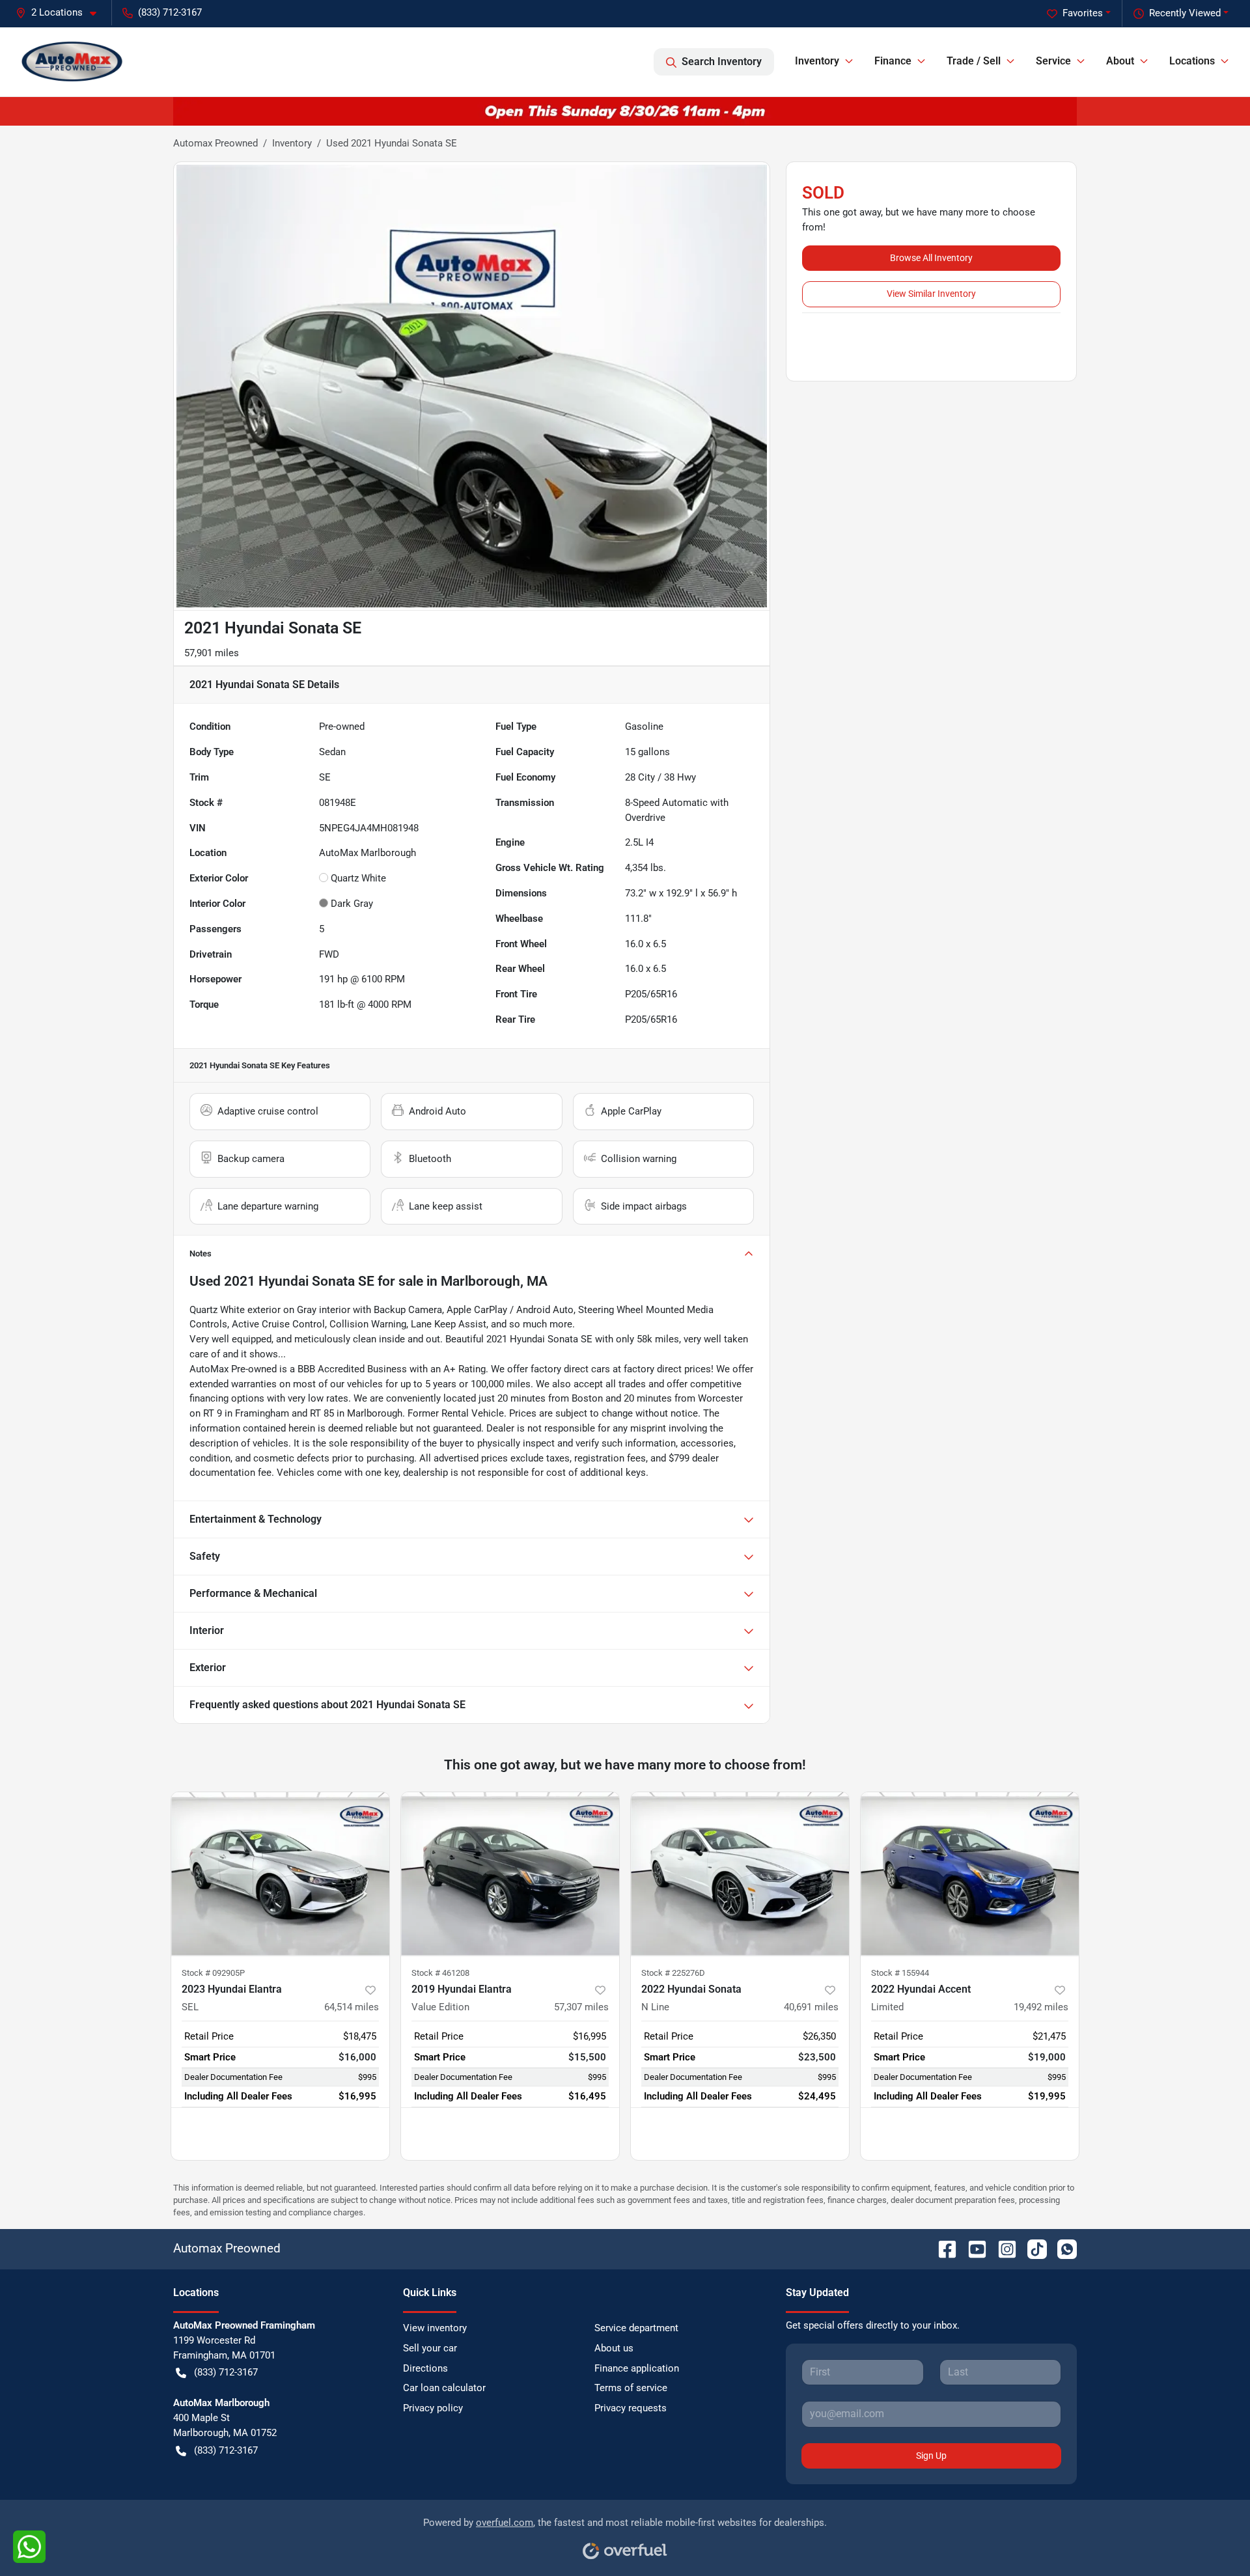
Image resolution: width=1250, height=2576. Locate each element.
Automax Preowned (215, 143)
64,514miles (352, 2007)
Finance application (637, 2368)
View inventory (435, 2328)
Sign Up (931, 2456)
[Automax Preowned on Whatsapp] (1062, 2248)
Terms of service (631, 2388)
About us (614, 2348)
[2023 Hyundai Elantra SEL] (280, 1874)
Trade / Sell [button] (974, 61)
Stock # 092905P (213, 1973)
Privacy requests (631, 2408)
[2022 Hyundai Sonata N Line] (740, 1874)
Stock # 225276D (673, 1973)
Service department (636, 2328)
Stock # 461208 (440, 1973)
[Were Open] (625, 111)
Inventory (292, 143)
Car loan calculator (444, 2388)
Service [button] (1053, 61)
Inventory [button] (817, 61)
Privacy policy (433, 2408)
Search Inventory (722, 62)
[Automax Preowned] (72, 62)
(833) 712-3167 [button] (170, 12)
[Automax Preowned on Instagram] (1002, 2248)
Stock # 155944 (900, 1973)
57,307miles (581, 2007)
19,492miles (1041, 2007)
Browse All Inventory (931, 258)
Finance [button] (893, 61)
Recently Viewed (1185, 13)
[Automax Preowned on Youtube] (972, 2248)
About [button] (1120, 61)
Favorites (1083, 13)
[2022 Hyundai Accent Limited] (970, 1874)
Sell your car (430, 2348)
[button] (61, 13)
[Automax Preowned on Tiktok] (1032, 2248)
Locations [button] (1192, 61)
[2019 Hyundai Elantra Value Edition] (510, 1874)
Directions (425, 2368)
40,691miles (811, 2007)
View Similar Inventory (931, 294)
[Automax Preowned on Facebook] (942, 2248)
